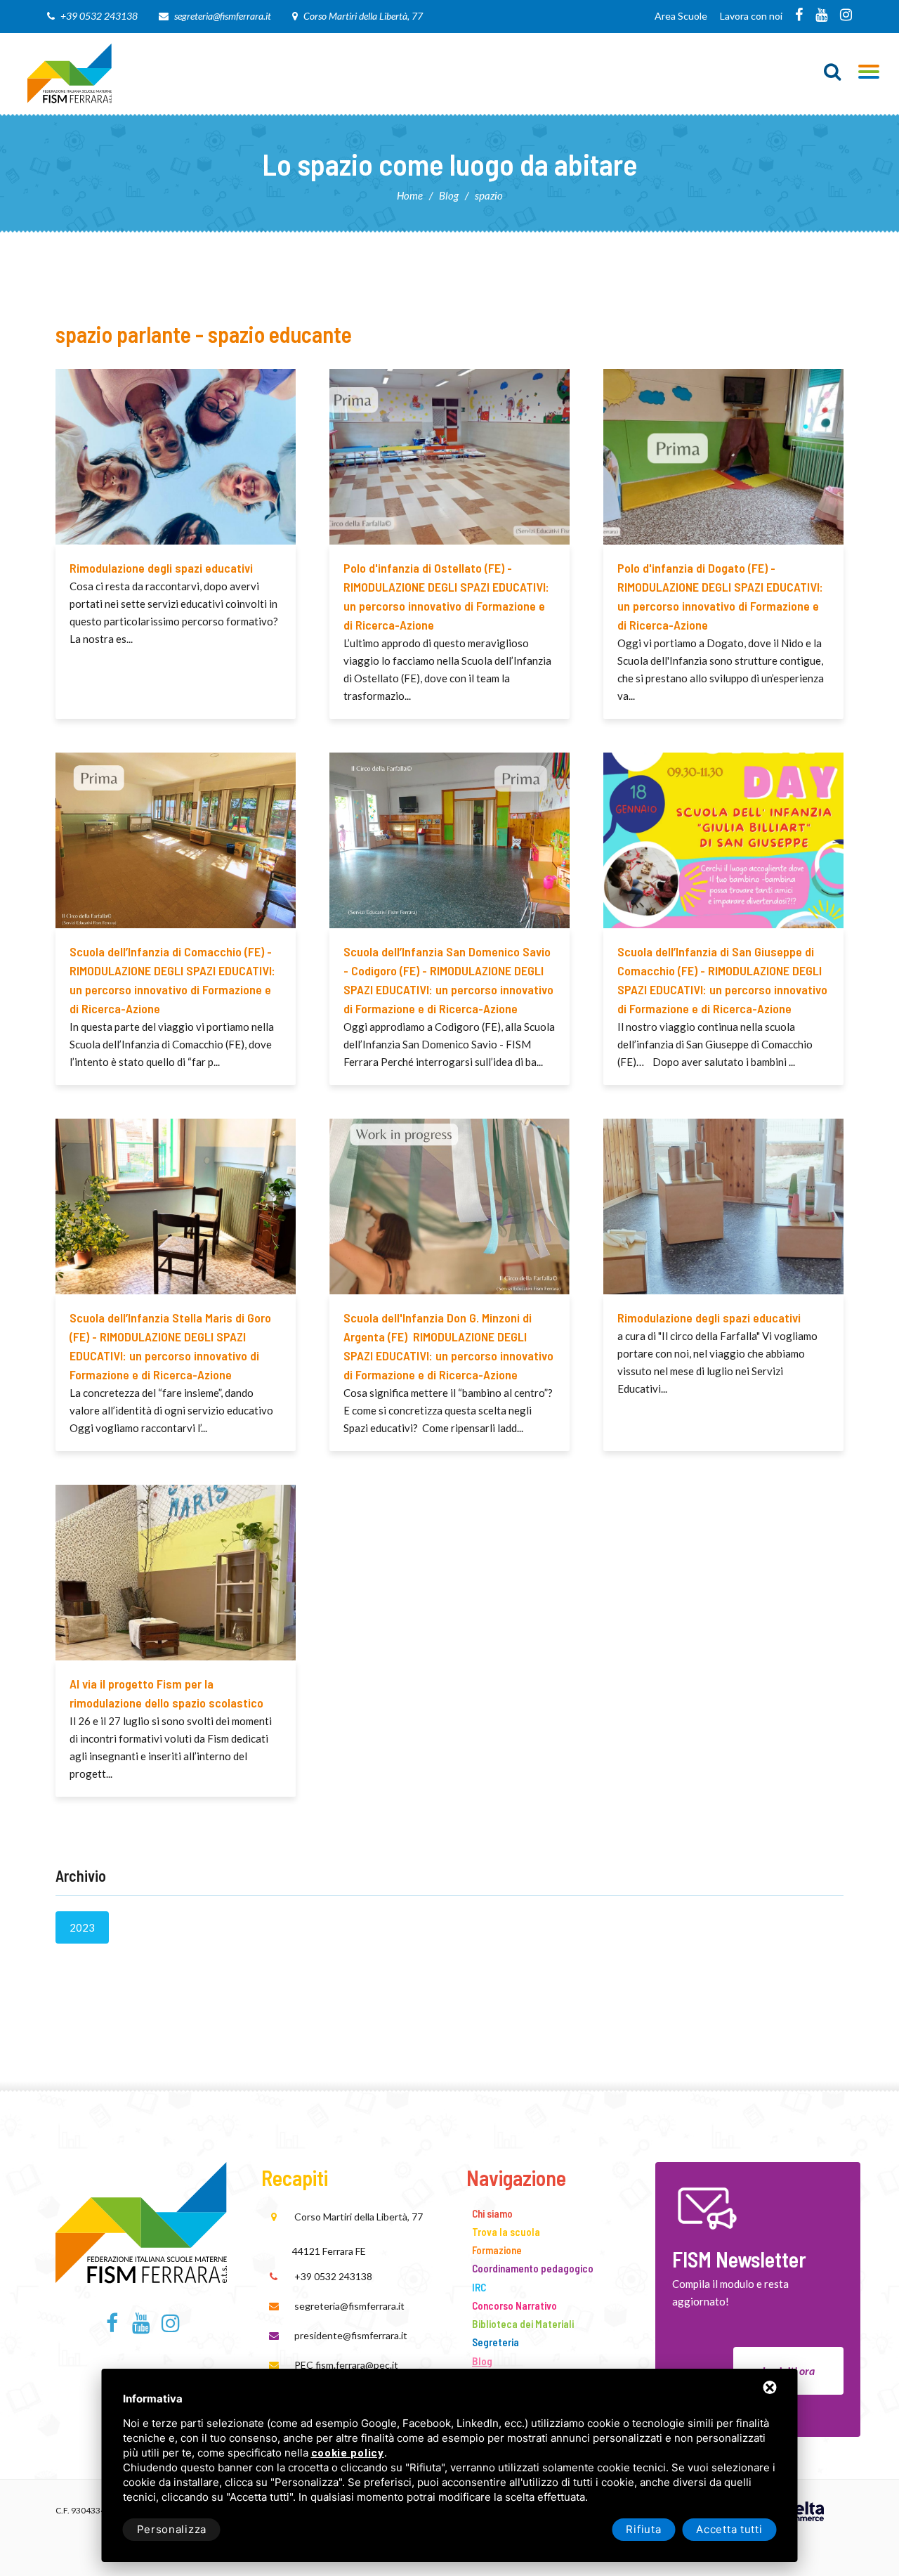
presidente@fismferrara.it (351, 2335)
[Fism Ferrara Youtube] (821, 16)
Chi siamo (492, 2213)
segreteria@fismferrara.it (223, 16)
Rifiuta (643, 2529)
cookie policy (348, 2453)
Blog (449, 195)
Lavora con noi (751, 16)
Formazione (497, 2250)
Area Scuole (681, 16)
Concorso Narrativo (514, 2305)
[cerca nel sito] (833, 72)
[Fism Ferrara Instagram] (846, 16)
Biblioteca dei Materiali (523, 2324)
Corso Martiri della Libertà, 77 (363, 16)
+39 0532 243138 (99, 16)
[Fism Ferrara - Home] (141, 2220)
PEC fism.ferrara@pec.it (346, 2365)
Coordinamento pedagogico (533, 2268)
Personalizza (172, 2529)
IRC (479, 2287)
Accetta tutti (729, 2529)
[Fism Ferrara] (70, 72)
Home (410, 195)
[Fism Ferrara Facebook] (799, 16)
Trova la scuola (506, 2232)
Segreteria (496, 2342)
